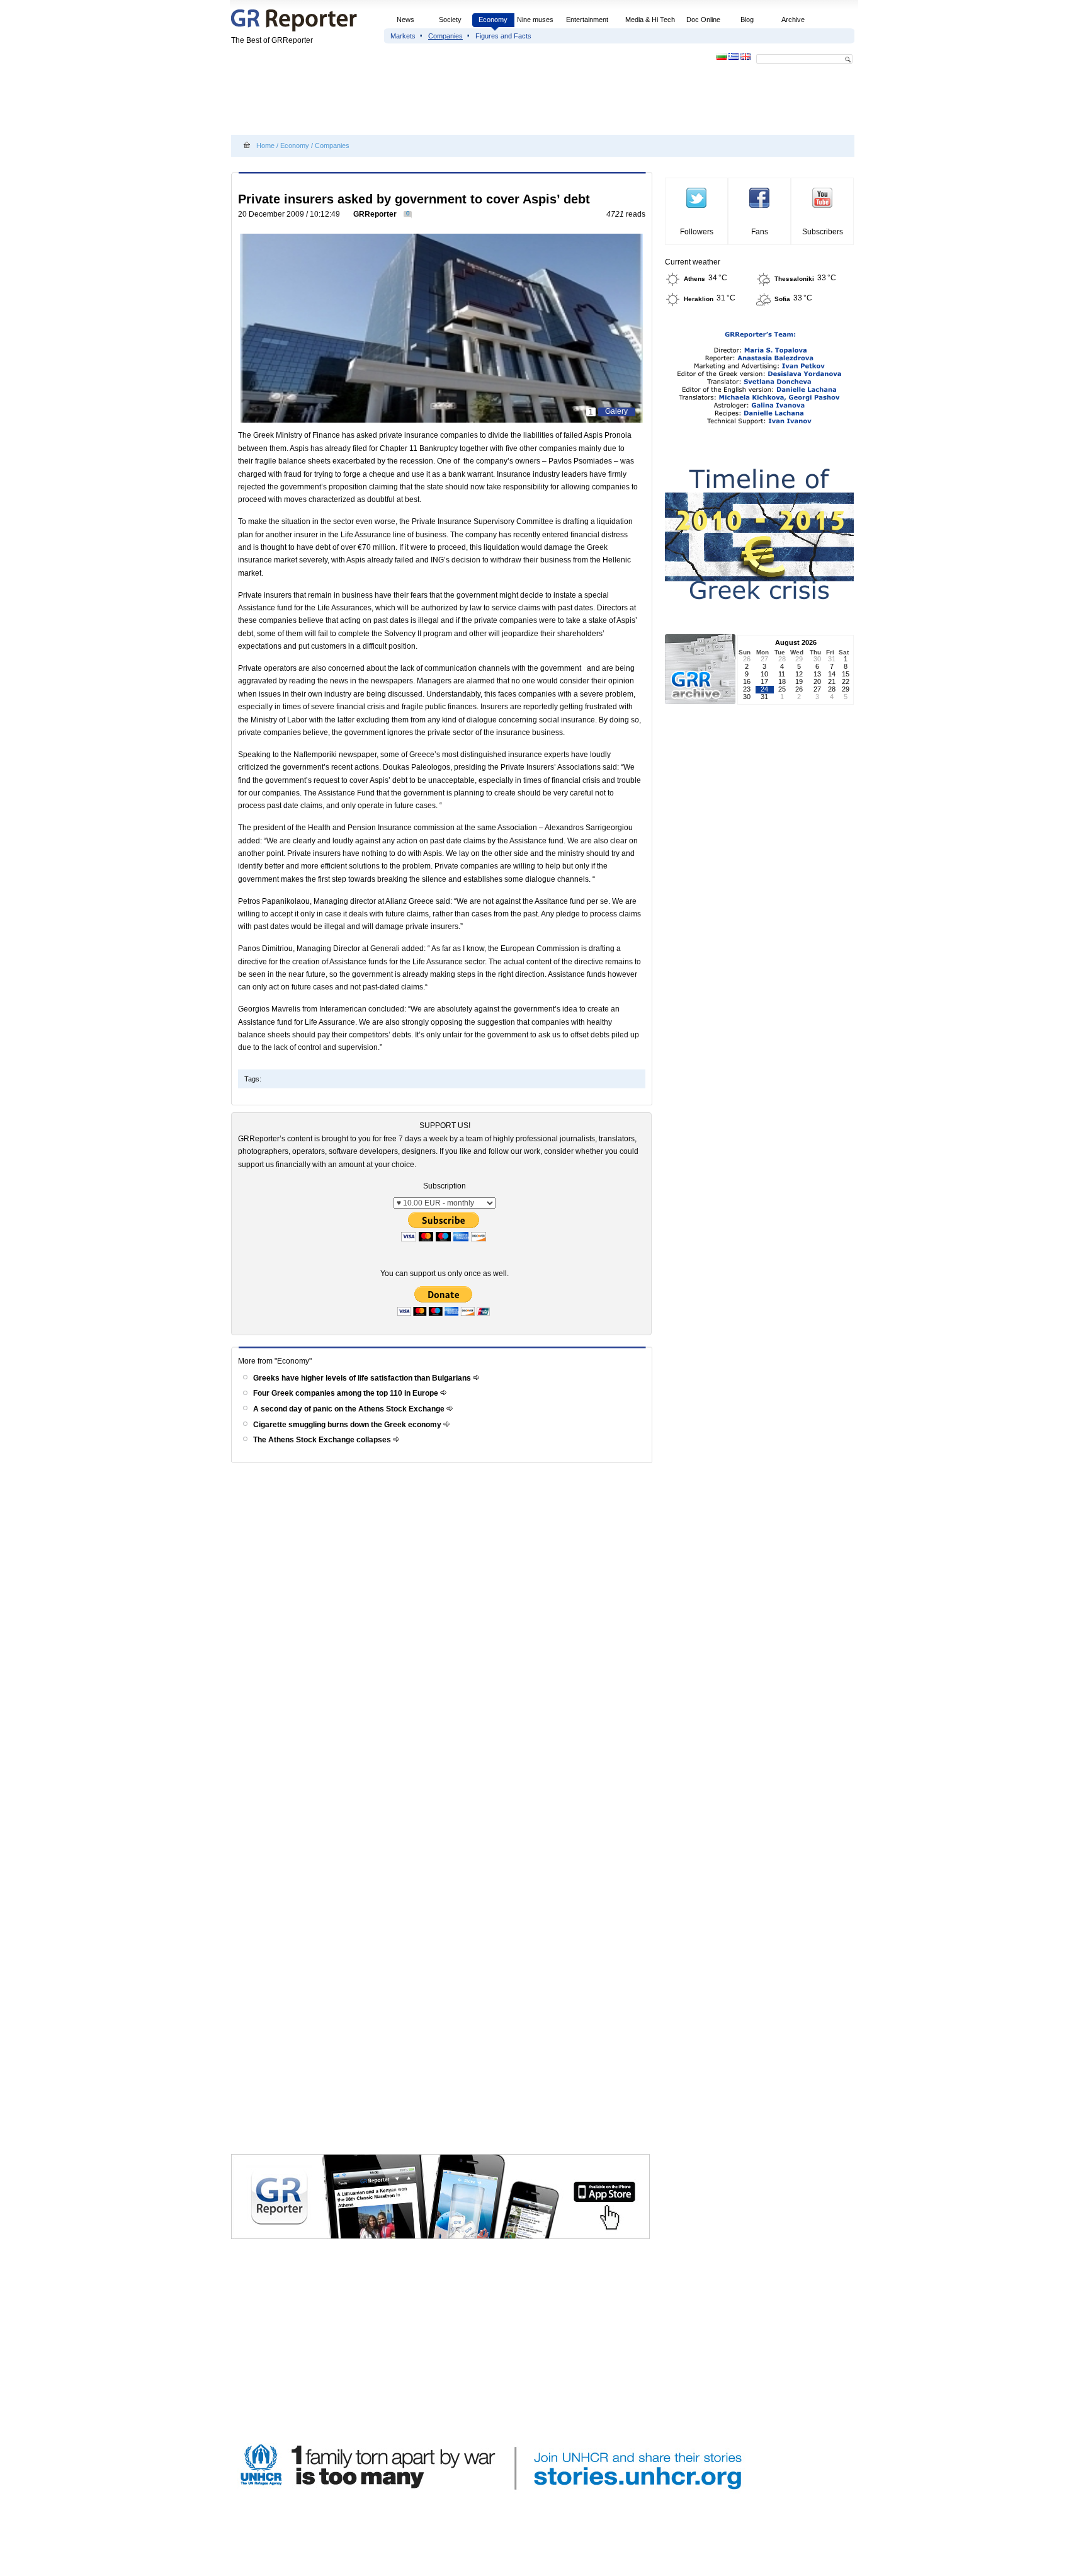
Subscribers (823, 232)
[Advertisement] (460, 102)
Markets (403, 36)
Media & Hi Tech (650, 20)
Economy (493, 20)
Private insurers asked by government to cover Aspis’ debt (414, 199)
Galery (616, 411)
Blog (747, 20)
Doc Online (703, 20)
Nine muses (535, 20)
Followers (697, 232)
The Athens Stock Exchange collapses (323, 1440)
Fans (760, 232)
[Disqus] (444, 1646)
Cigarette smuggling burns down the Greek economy (348, 1425)
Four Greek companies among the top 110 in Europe (347, 1393)
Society (450, 20)
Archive (793, 20)
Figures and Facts (503, 36)
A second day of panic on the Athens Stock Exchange (350, 1409)
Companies (445, 36)
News (406, 20)
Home (265, 145)
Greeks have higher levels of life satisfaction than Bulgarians (363, 1378)
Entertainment (587, 20)
